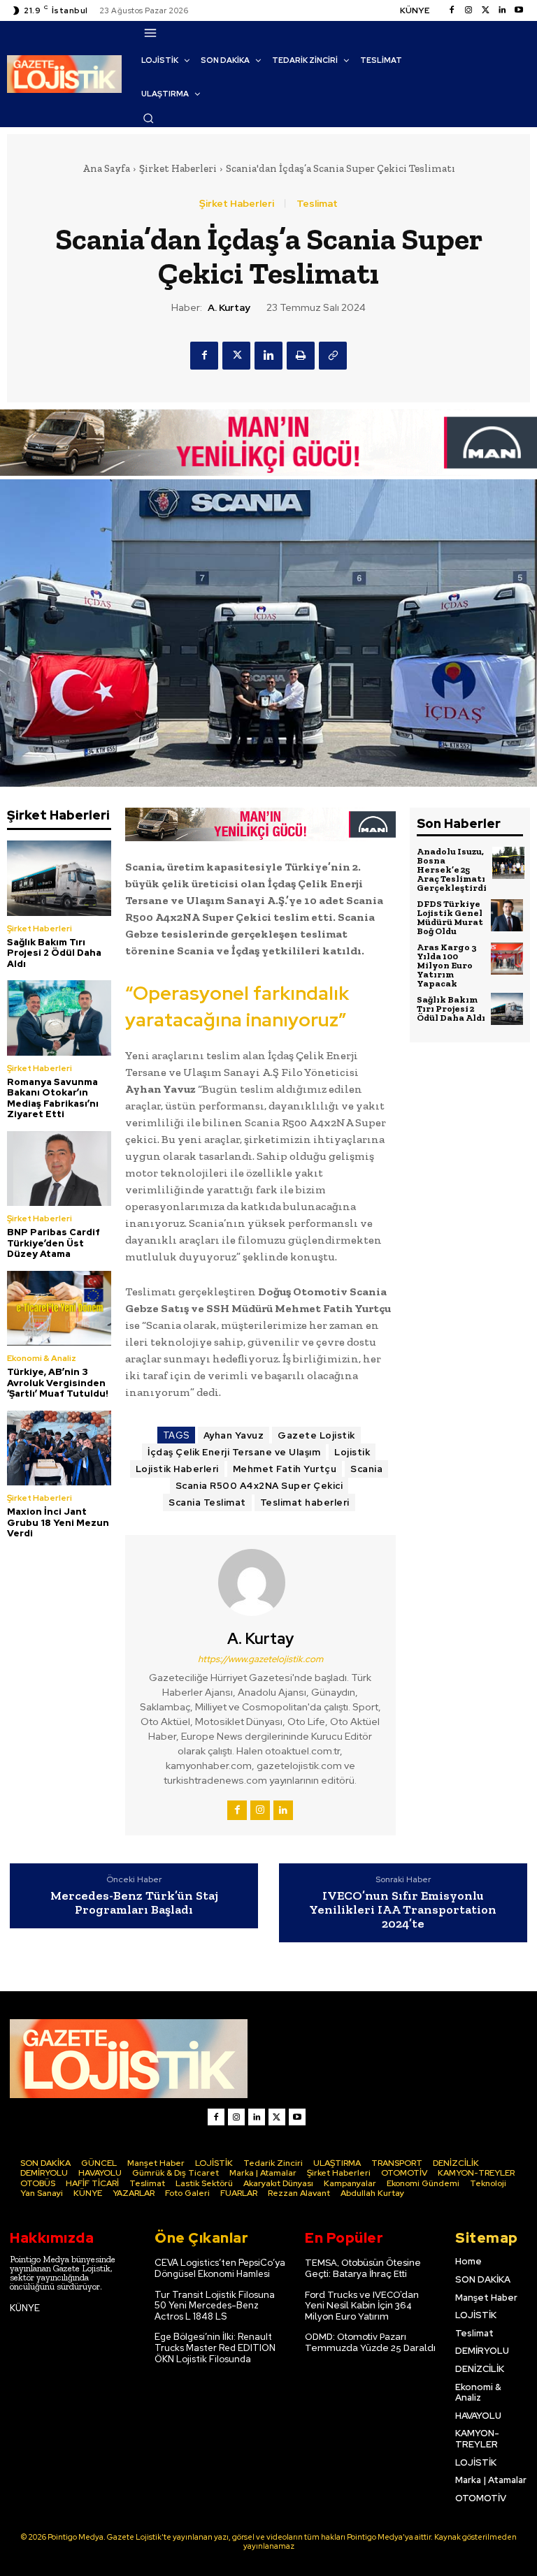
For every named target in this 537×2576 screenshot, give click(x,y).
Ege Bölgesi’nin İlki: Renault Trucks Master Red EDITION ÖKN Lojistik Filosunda (215, 2348)
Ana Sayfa (106, 168)
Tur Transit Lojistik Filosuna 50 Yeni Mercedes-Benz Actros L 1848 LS (215, 2306)
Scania (366, 1469)
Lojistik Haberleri (177, 1469)
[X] (236, 356)
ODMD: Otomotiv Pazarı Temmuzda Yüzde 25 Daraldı (370, 2342)
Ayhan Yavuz (234, 1435)
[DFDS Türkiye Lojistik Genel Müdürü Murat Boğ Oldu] (507, 915)
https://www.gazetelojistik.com (260, 1659)
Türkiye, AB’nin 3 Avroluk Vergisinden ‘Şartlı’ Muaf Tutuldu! (58, 1383)
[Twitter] (485, 10)
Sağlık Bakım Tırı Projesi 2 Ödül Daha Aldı (54, 953)
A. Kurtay (229, 308)
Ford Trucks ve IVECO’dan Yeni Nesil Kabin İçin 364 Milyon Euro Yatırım (362, 2306)
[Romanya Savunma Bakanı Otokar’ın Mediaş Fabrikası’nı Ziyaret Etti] (59, 1018)
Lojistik (352, 1452)
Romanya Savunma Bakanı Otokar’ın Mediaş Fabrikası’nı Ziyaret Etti (53, 1098)
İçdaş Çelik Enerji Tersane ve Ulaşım (234, 1452)
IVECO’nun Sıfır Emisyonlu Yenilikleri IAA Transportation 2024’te (403, 1910)
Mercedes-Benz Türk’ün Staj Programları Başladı (134, 1903)
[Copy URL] (333, 356)
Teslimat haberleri (305, 1502)
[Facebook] (452, 10)
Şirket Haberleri (178, 168)
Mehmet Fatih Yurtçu (285, 1469)
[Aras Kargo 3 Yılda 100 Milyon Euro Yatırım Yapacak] (507, 959)
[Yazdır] (301, 356)
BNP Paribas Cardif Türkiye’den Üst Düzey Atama (53, 1243)
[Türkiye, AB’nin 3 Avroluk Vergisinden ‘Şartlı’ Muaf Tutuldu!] (59, 1308)
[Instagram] (468, 10)
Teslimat (317, 203)
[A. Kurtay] (260, 1582)
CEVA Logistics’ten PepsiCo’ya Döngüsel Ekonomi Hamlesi (220, 2268)
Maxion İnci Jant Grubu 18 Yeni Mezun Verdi (58, 1522)
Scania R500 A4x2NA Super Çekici (259, 1486)
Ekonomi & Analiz (42, 1358)
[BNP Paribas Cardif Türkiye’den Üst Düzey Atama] (59, 1169)
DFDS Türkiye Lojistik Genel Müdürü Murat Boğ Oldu (450, 917)
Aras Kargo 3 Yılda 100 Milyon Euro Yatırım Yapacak (447, 965)
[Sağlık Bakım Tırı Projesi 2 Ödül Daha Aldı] (59, 878)
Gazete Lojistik (316, 1435)
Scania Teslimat (207, 1502)
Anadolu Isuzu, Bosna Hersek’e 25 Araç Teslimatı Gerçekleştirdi (452, 869)
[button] (148, 118)
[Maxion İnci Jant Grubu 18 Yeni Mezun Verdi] (59, 1448)
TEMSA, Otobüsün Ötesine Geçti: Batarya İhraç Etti (363, 2268)
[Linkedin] (502, 10)
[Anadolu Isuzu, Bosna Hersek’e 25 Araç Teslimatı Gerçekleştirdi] (508, 863)
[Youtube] (519, 10)
